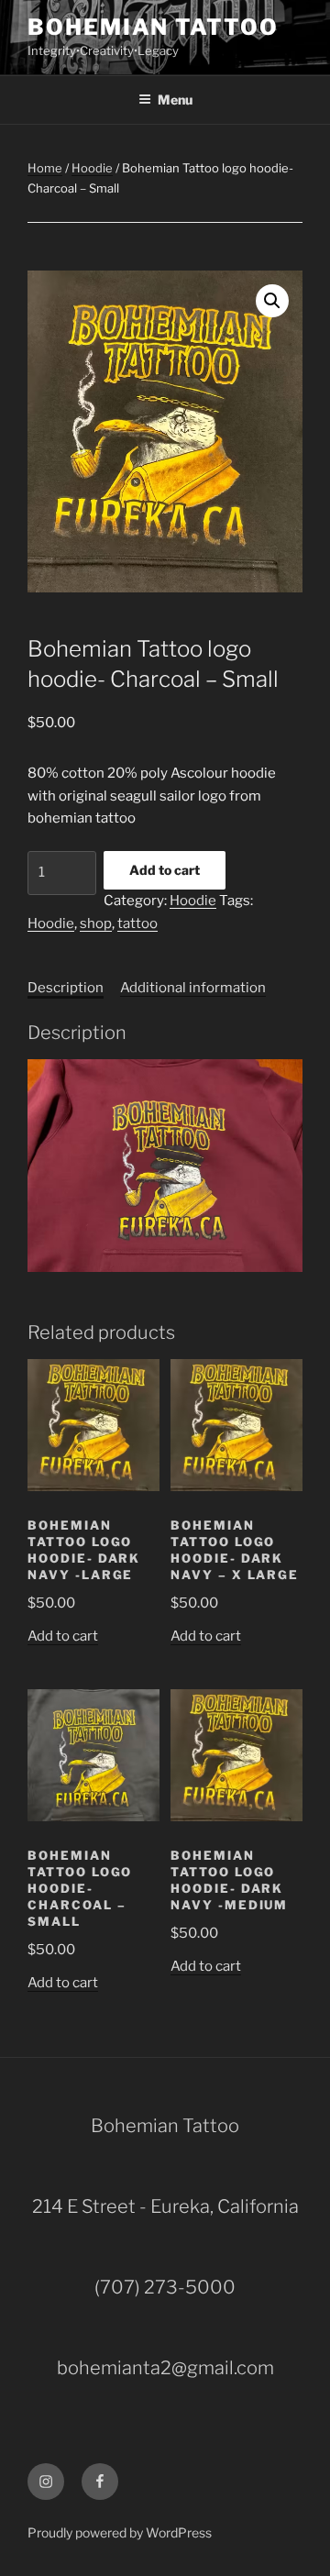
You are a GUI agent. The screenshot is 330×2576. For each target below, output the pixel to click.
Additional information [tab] (193, 988)
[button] (272, 301)
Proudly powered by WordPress (120, 2532)
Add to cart (165, 870)
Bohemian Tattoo (153, 27)
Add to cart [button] (63, 1636)
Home (45, 168)
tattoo (137, 923)
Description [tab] (66, 988)
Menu (175, 100)
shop (96, 923)
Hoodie (92, 168)
